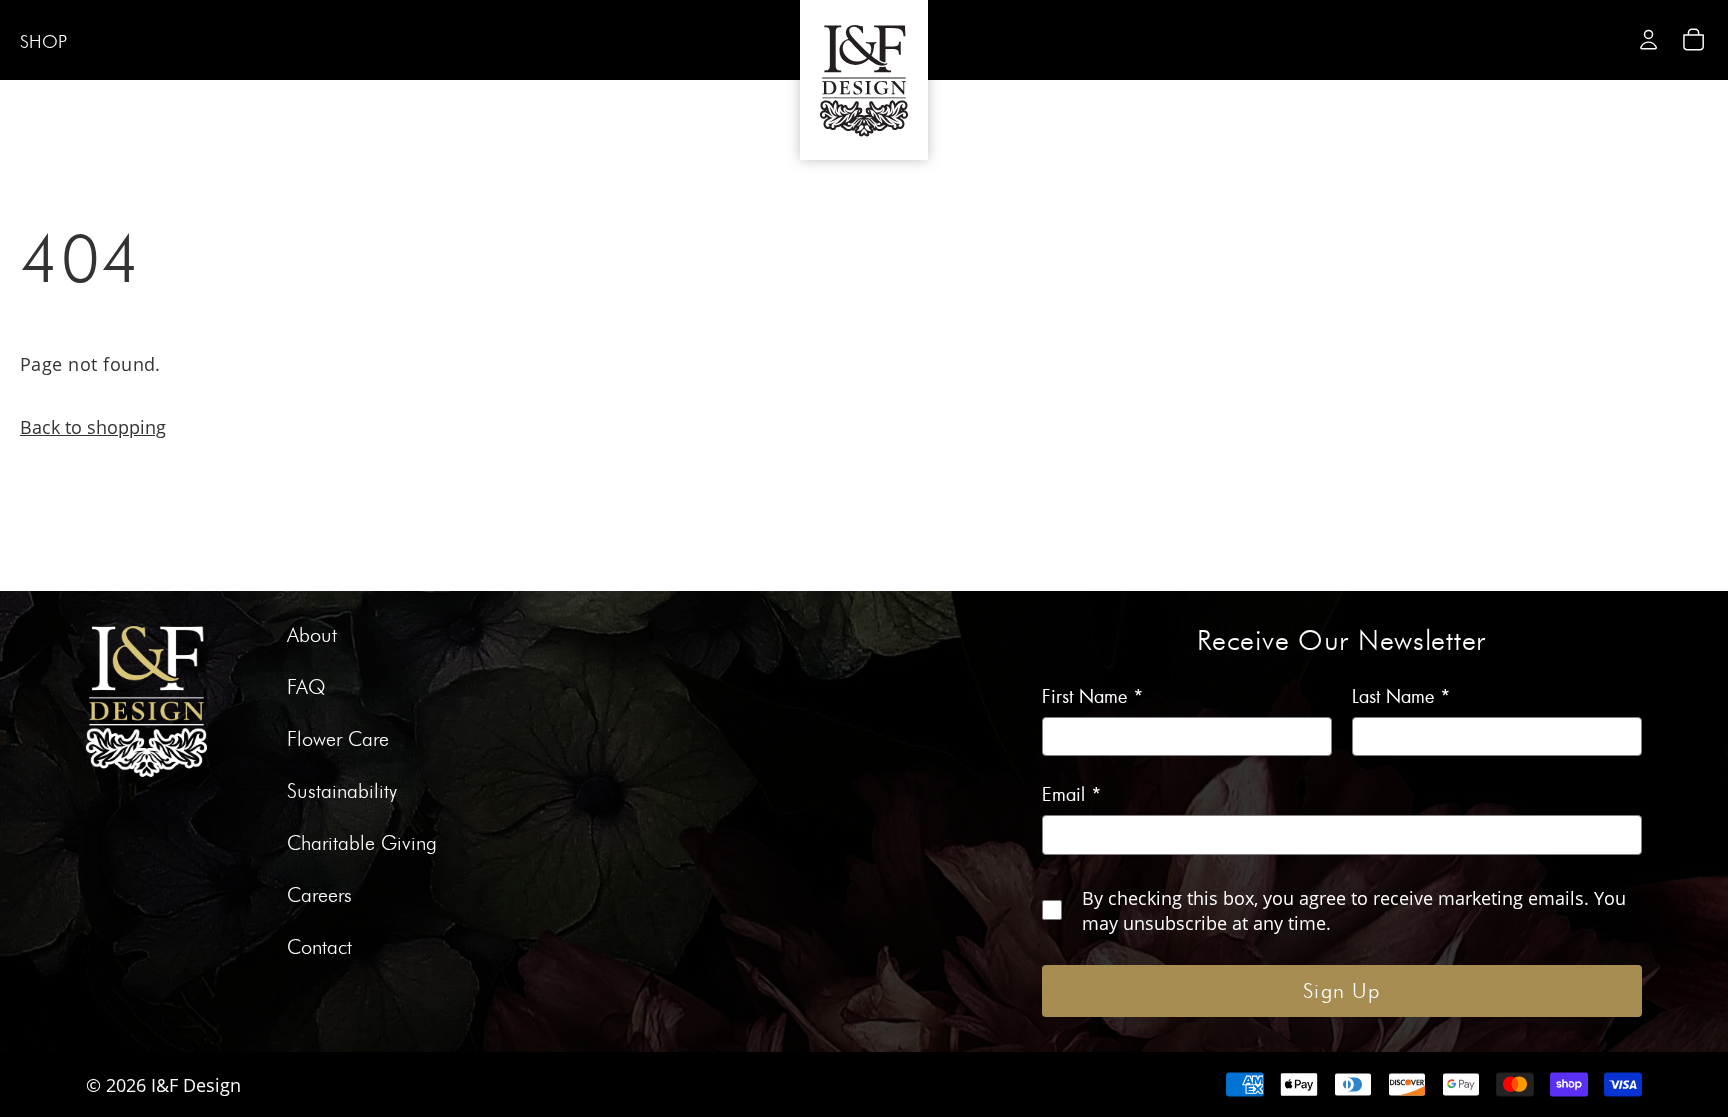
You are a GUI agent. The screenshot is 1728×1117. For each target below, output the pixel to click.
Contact (319, 948)
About (312, 636)
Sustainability (342, 792)
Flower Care (338, 740)
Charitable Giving (362, 844)
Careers (319, 896)
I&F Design (196, 1084)
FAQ (306, 688)
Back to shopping (93, 426)
